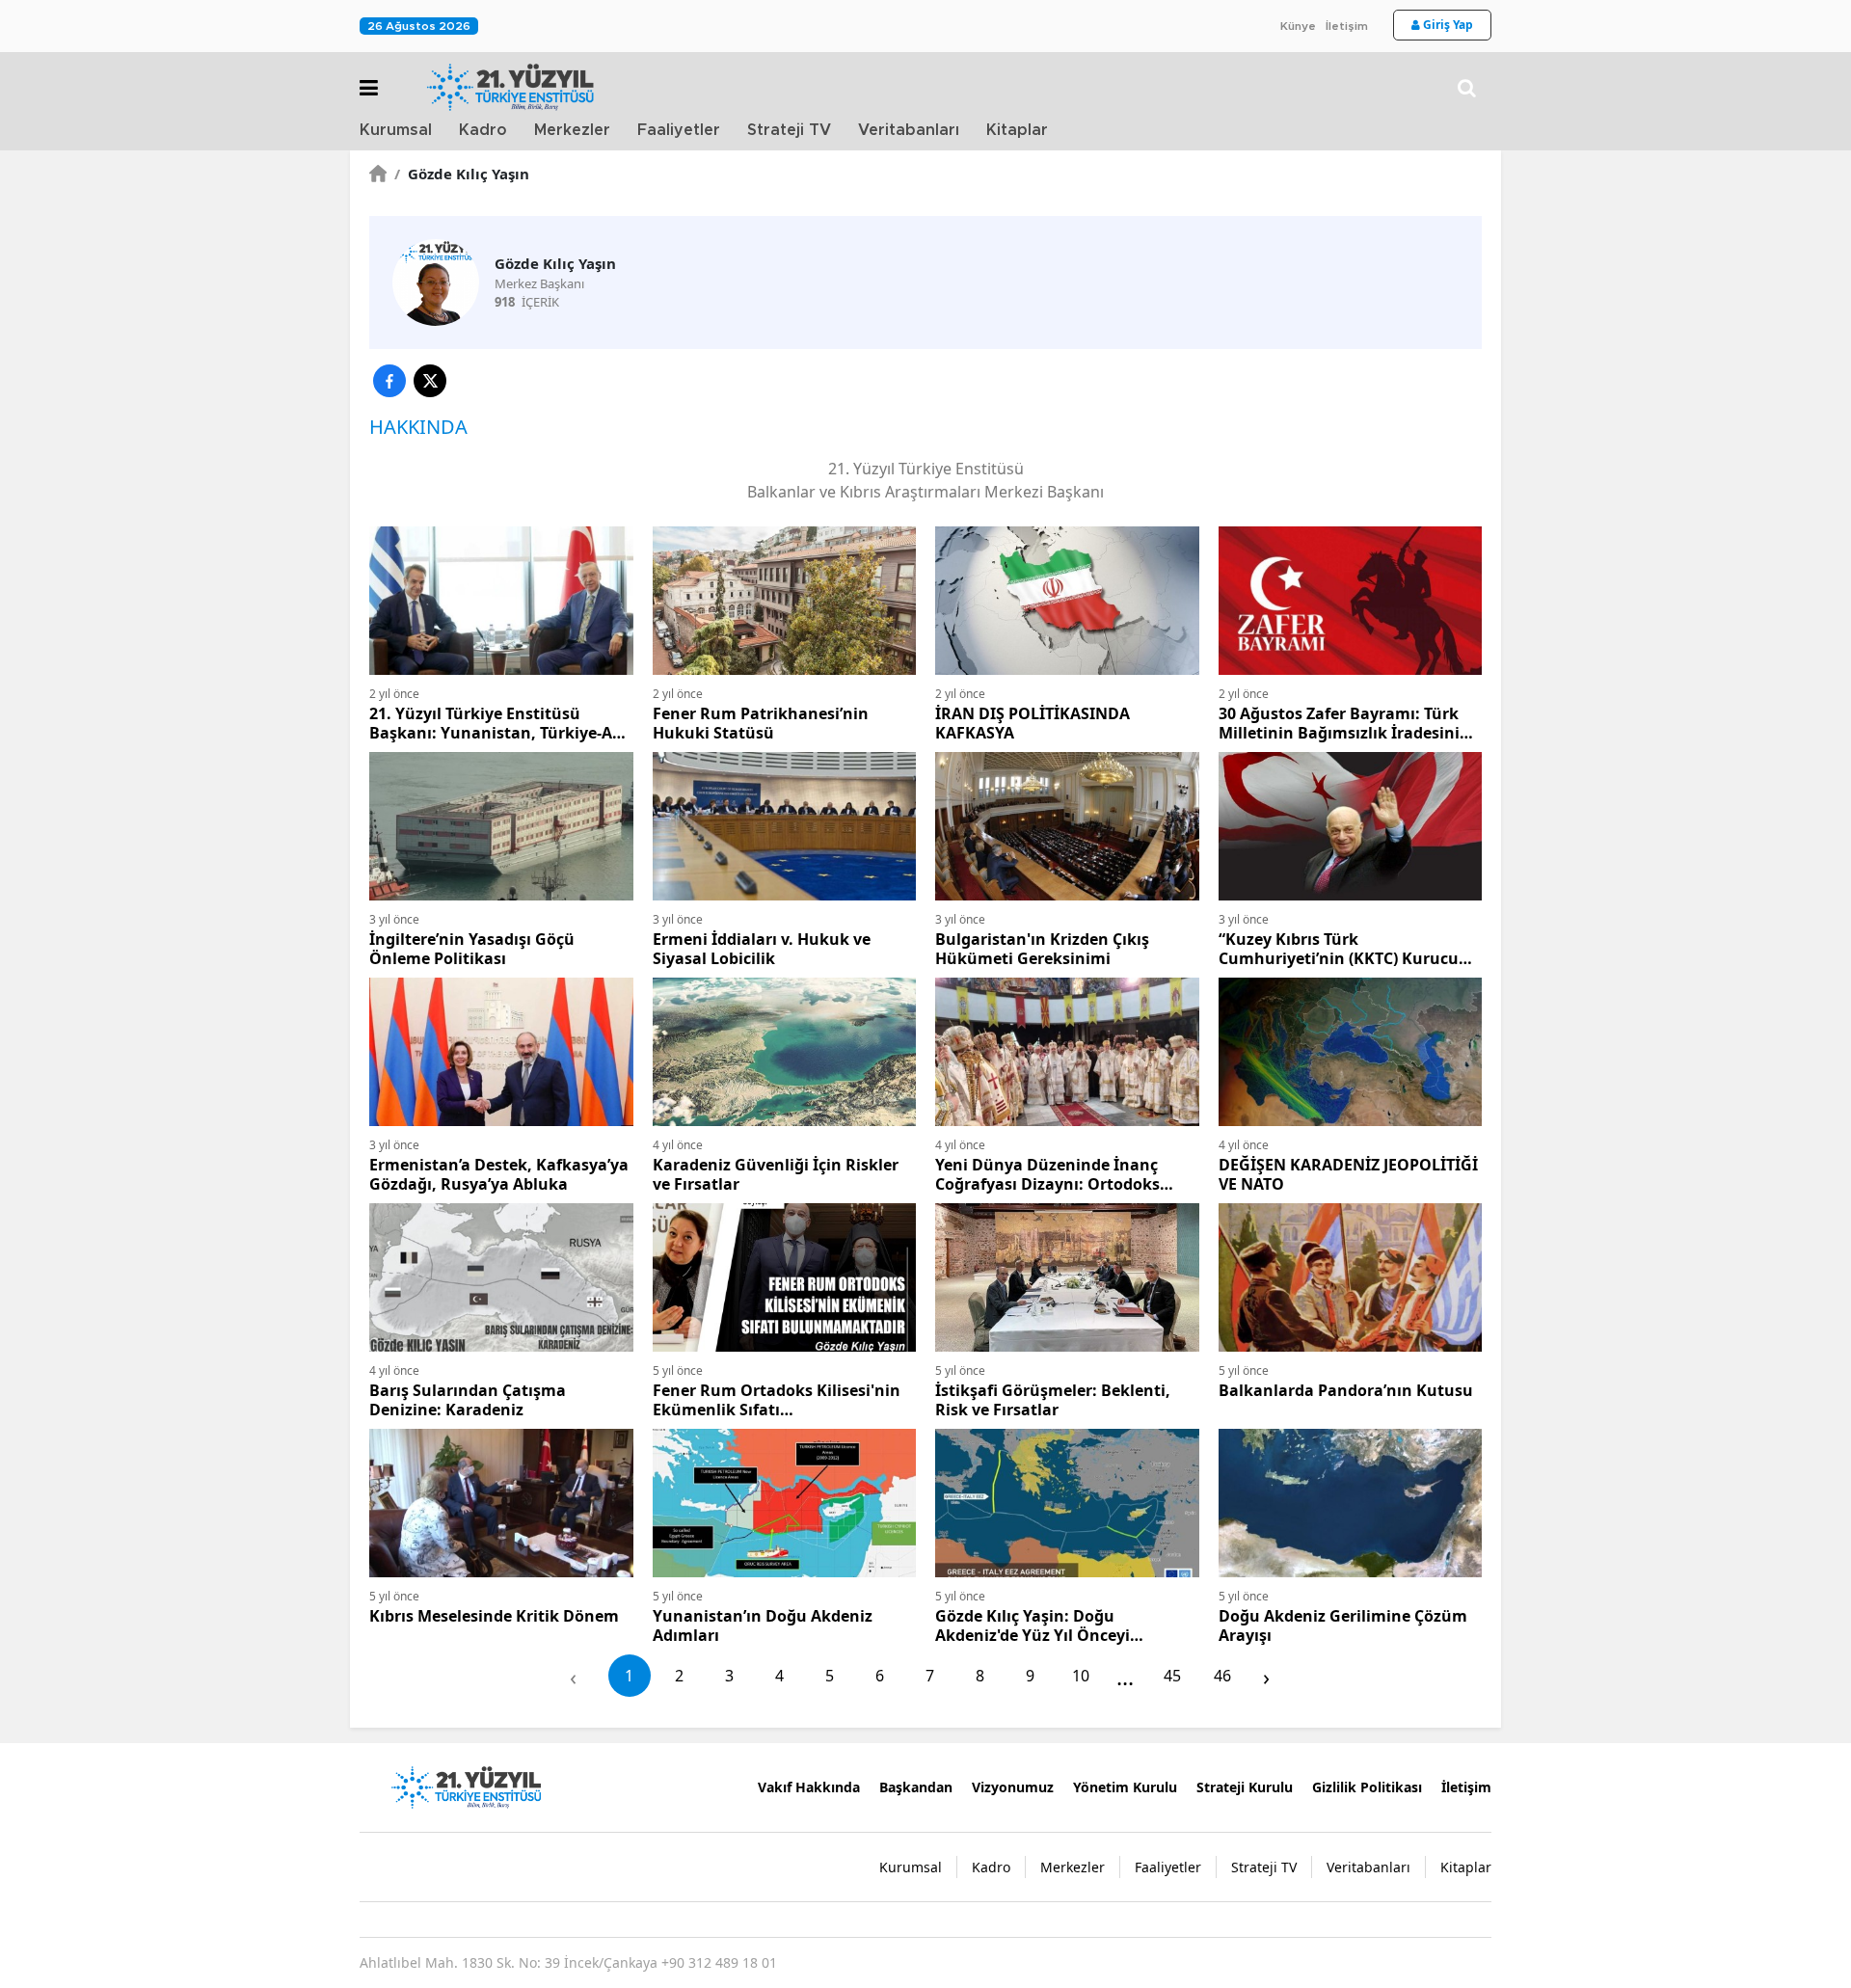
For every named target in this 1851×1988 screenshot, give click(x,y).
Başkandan (916, 1787)
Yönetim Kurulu (1125, 1787)
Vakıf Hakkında (809, 1787)
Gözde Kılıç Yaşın (462, 174)
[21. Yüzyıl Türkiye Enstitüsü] (466, 1786)
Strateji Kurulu (1245, 1787)
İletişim (1347, 26)
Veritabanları (909, 130)
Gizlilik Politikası (1367, 1787)
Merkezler (572, 130)
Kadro (483, 130)
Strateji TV (789, 130)
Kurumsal (396, 130)
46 (1222, 1676)
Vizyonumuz (1013, 1787)
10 (1081, 1676)
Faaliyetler (679, 130)
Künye (1298, 26)
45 (1172, 1676)
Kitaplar (1017, 130)
